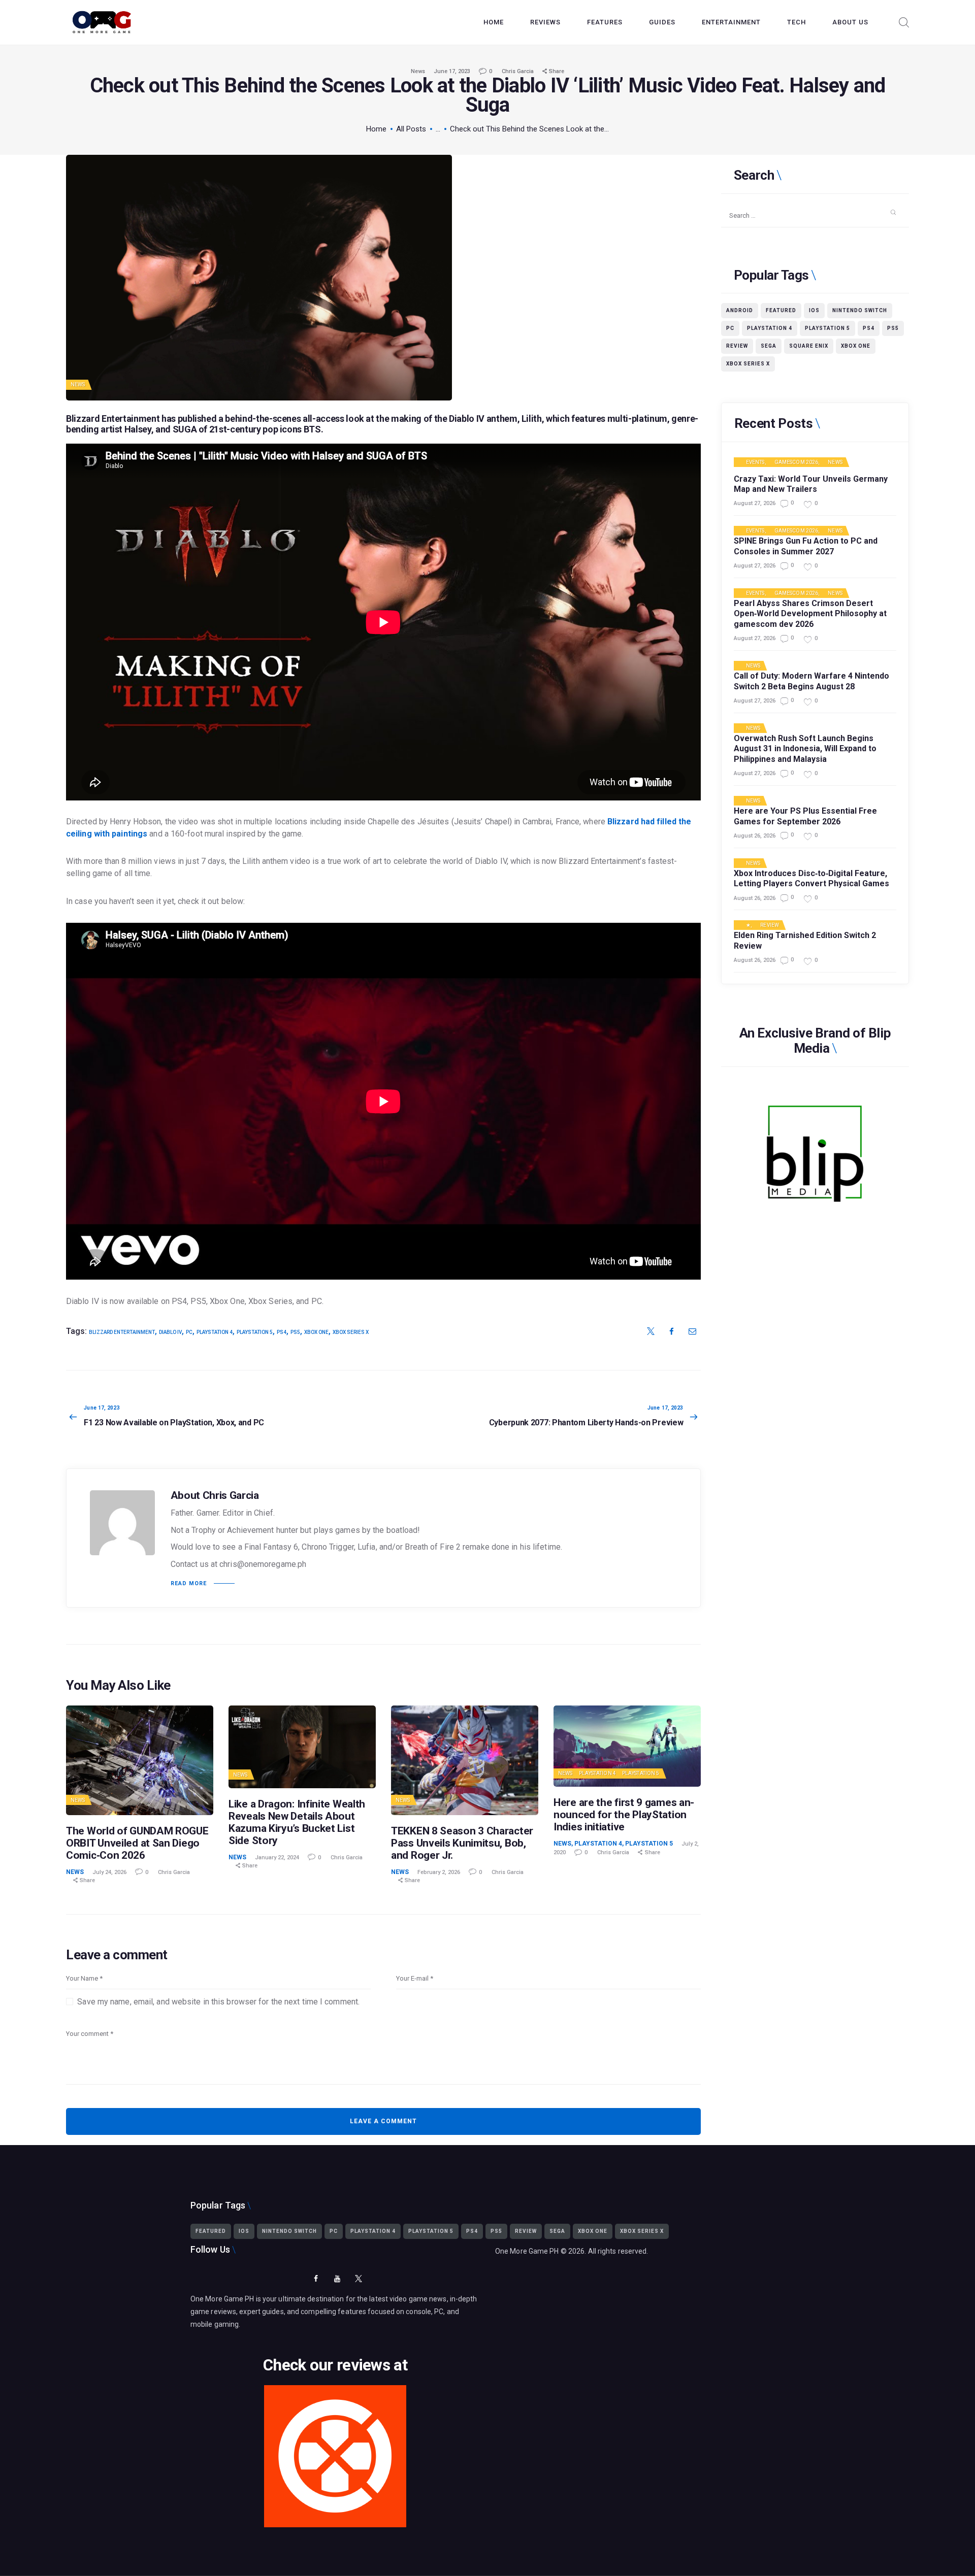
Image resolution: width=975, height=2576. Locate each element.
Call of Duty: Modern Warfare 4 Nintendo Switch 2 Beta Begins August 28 (811, 681)
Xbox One (316, 1332)
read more (189, 1583)
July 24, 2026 (109, 1872)
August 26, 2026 (755, 836)
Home (376, 129)
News (418, 71)
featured (781, 310)
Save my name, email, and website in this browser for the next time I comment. (218, 2002)
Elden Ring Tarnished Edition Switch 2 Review (805, 941)
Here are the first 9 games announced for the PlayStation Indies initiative (624, 1815)
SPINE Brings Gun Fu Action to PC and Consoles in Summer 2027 (806, 546)
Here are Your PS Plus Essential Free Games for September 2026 (805, 816)
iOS (814, 310)
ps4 (282, 1332)
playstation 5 (255, 1332)
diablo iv (170, 1332)
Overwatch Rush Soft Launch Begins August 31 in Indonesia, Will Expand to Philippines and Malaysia (805, 749)
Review (737, 346)
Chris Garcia (518, 71)
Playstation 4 (597, 1773)
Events (755, 462)
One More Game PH (527, 2251)
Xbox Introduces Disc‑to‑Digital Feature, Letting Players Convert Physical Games (811, 879)
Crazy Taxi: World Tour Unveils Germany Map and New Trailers (811, 484)
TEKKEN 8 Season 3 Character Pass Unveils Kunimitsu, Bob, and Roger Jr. (462, 1843)
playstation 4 (215, 1332)
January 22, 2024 (277, 1858)
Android (740, 310)
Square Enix (809, 346)
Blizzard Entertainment (122, 1332)
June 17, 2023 (452, 71)
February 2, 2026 (439, 1872)
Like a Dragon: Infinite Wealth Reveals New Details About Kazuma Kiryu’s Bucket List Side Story (297, 1822)
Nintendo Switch (860, 310)
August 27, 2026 (755, 503)
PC (189, 1332)
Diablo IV (467, 419)
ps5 (295, 1332)
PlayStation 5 (641, 1773)
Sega (769, 346)
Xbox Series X (351, 1332)
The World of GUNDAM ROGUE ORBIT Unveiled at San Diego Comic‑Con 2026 (137, 1843)
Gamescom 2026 (796, 462)
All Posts (411, 129)
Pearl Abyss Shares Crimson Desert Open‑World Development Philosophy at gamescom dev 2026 (810, 614)
